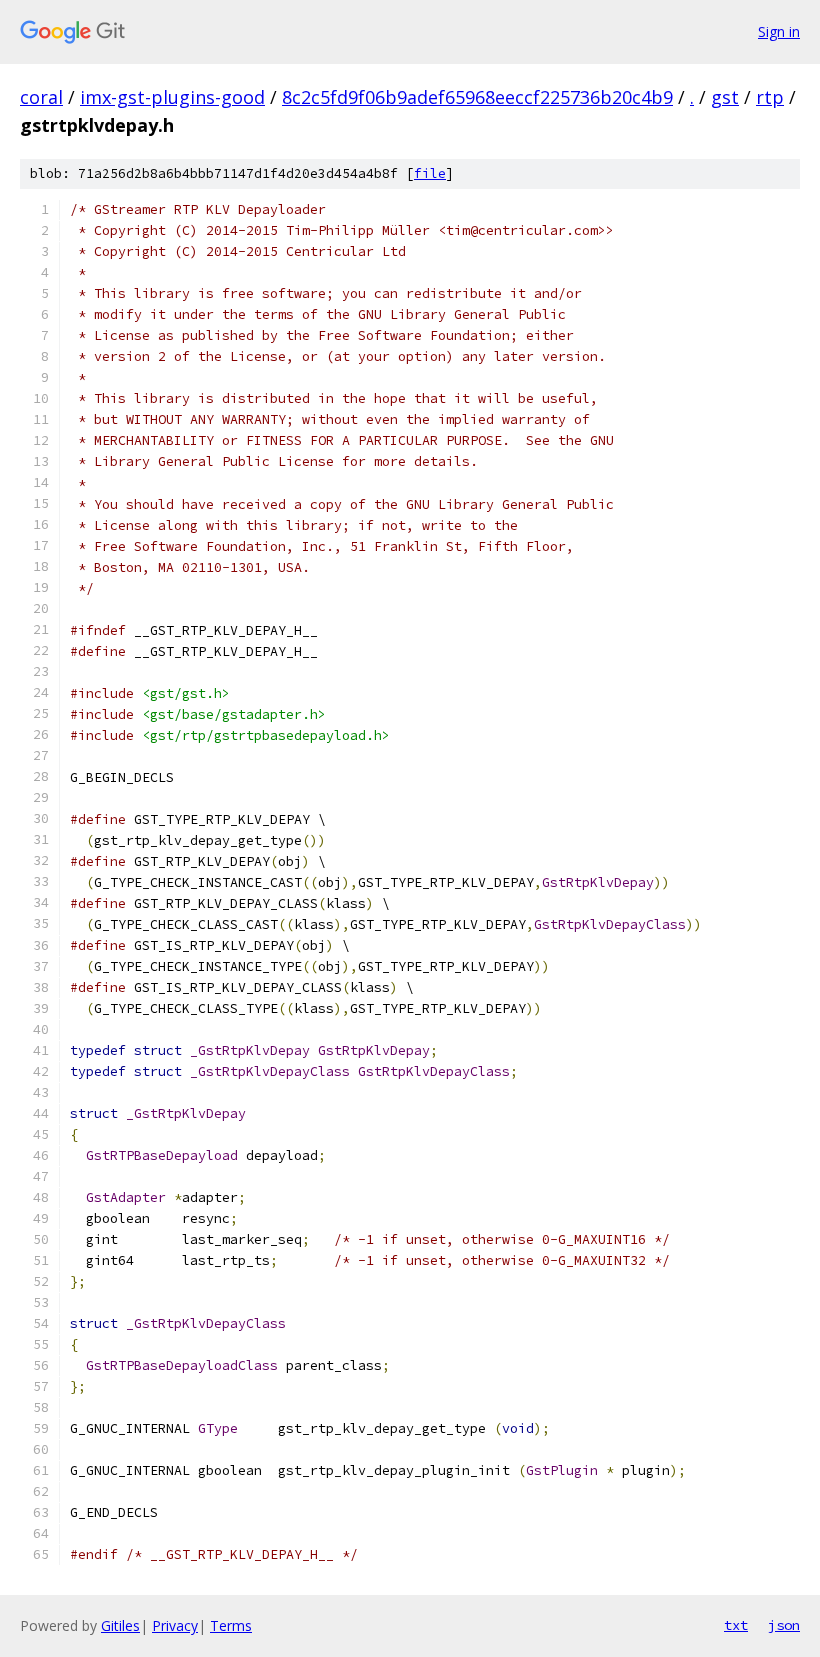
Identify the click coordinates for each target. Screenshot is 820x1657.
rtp (770, 97)
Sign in (779, 31)
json (784, 1625)
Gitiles (120, 1625)
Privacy (175, 1625)
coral (41, 97)
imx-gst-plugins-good (172, 97)
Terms (231, 1625)
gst (725, 97)
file (430, 173)
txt (736, 1625)
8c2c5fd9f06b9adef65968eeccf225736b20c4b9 (477, 97)
